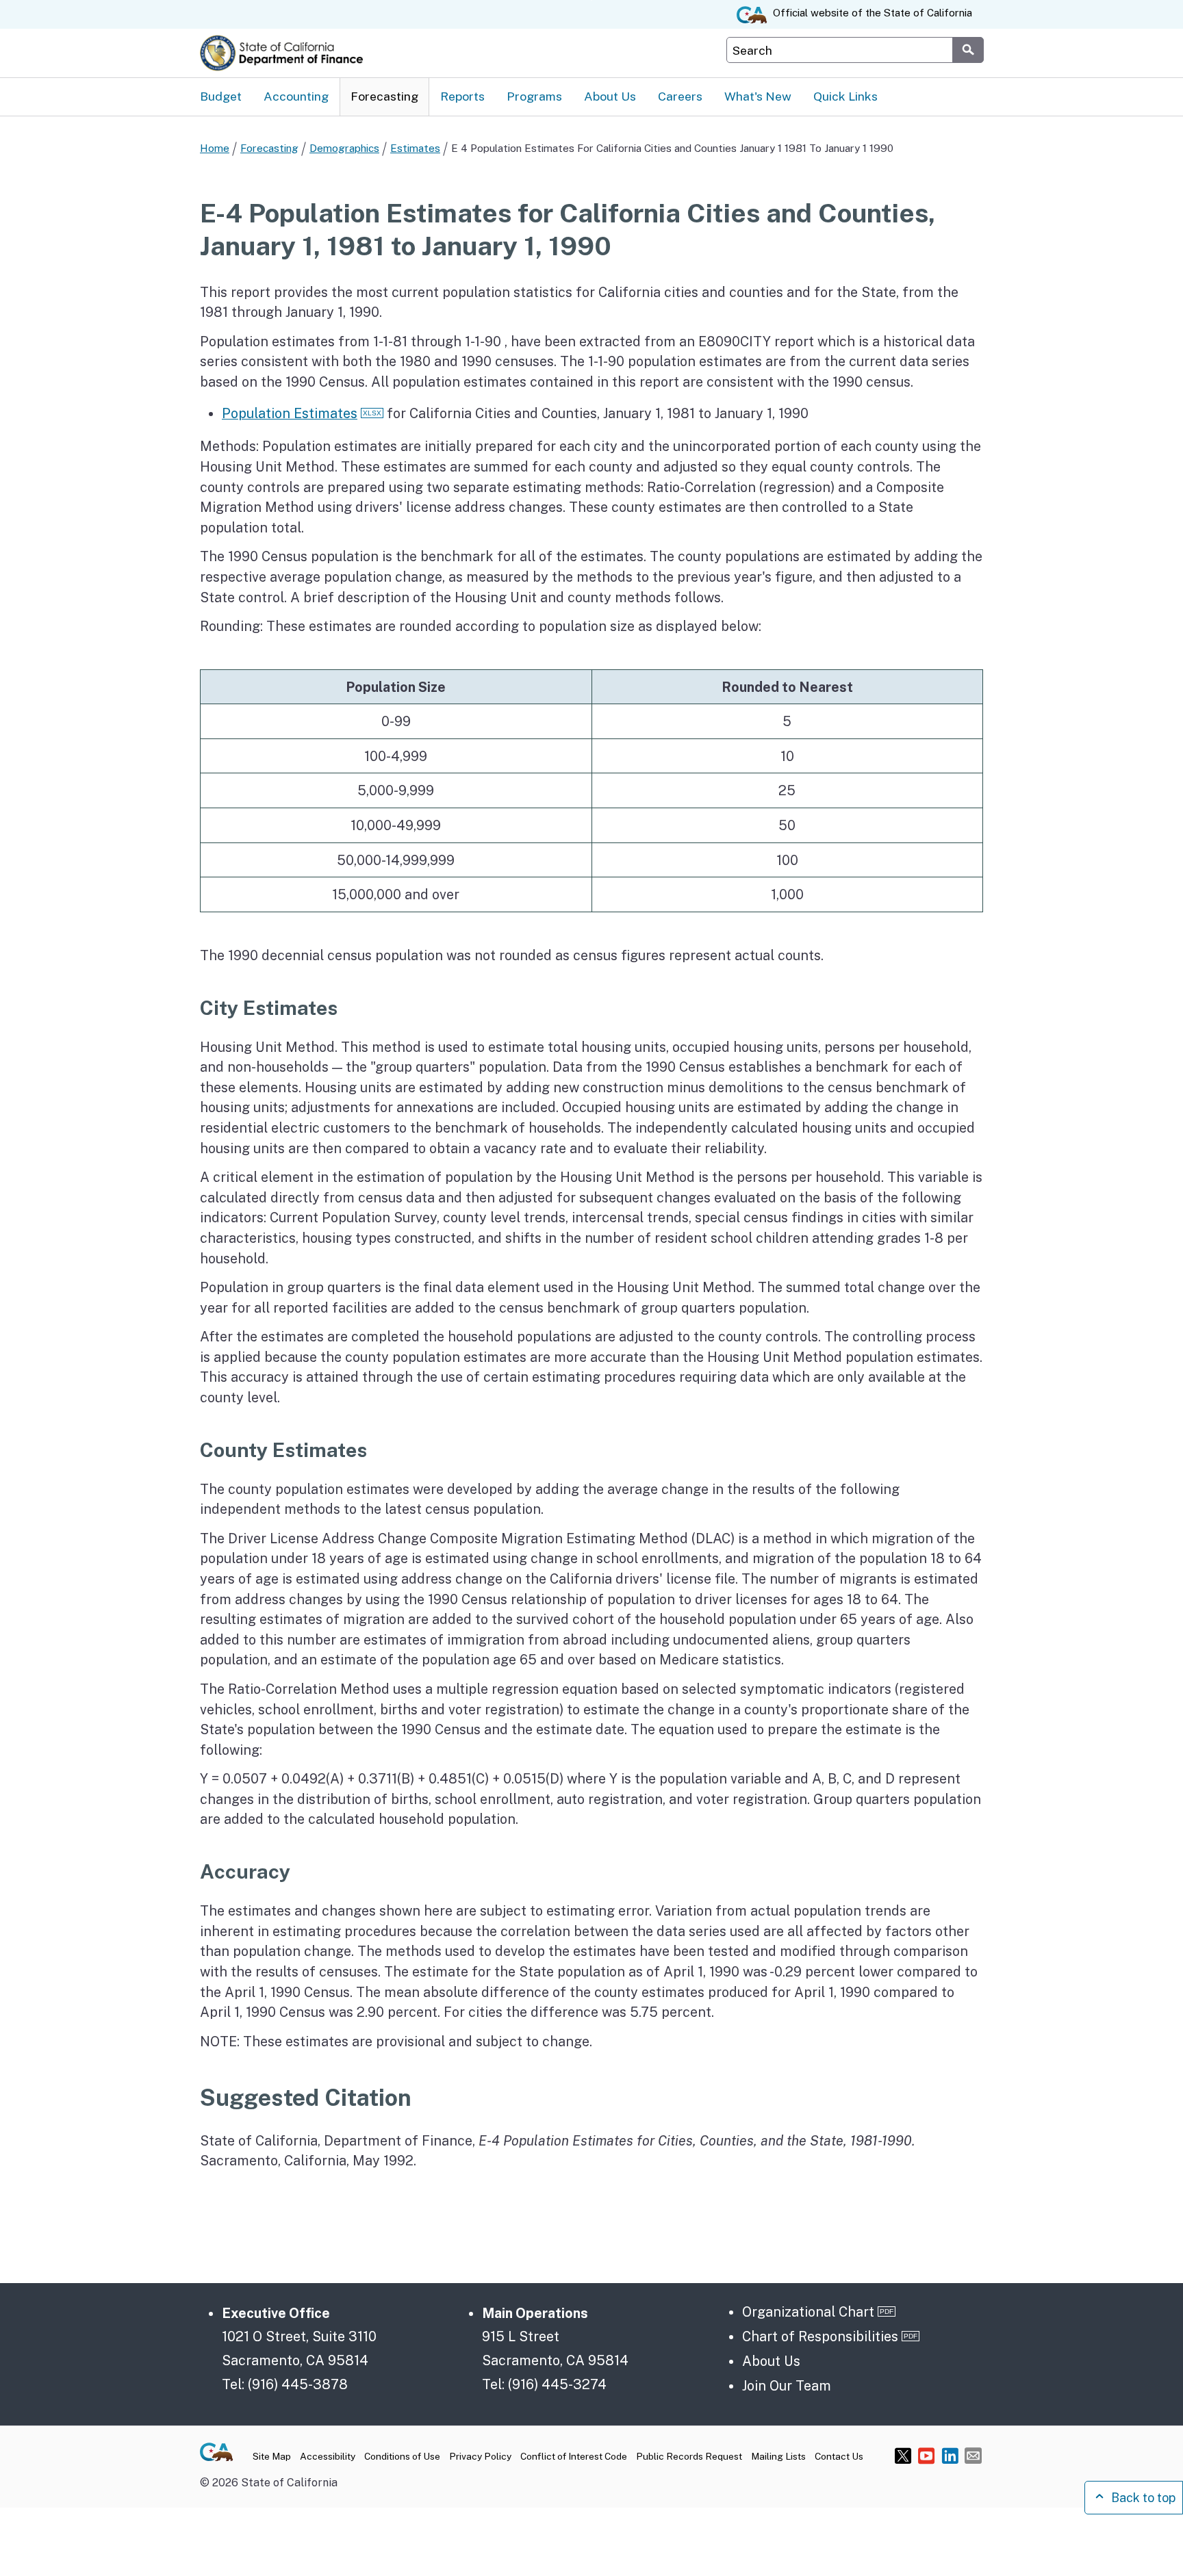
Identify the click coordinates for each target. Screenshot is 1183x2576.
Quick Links (845, 96)
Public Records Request (689, 2456)
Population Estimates (290, 413)
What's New (758, 96)
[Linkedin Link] (950, 2455)
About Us (610, 96)
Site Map (272, 2456)
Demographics (344, 148)
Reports (462, 96)
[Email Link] (973, 2455)
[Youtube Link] (927, 2455)
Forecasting (384, 96)
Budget (221, 96)
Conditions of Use (402, 2456)
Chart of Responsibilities (820, 2336)
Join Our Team (787, 2385)
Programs (534, 96)
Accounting (296, 96)
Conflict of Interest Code (574, 2456)
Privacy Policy (480, 2456)
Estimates (415, 148)
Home (215, 148)
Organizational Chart (808, 2311)
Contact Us (839, 2456)
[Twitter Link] (903, 2455)
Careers (680, 96)
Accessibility (328, 2456)
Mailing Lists (778, 2456)
